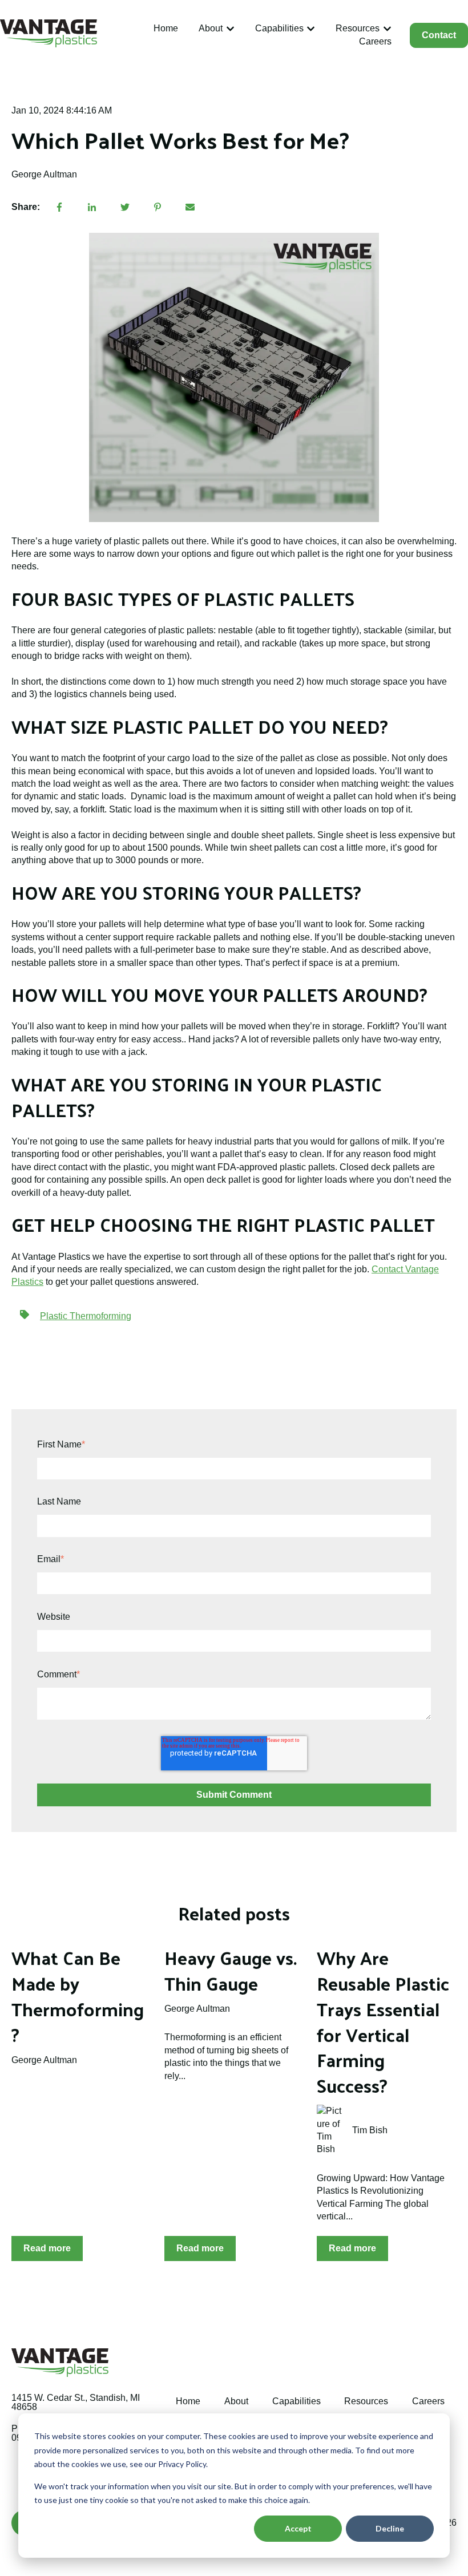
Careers (375, 41)
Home (166, 28)
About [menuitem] (236, 2401)
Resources (358, 28)
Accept (298, 2528)
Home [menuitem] (188, 2401)
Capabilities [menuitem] (296, 2401)
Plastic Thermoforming (86, 1316)
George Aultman (44, 174)
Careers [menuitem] (428, 2401)
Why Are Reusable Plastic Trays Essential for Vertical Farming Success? (383, 2021)
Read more (47, 2248)
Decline (390, 2528)
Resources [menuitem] (366, 2401)
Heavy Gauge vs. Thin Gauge (231, 1970)
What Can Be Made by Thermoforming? (78, 1996)
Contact (439, 35)
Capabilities (279, 28)
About (211, 28)
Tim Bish (370, 2130)
